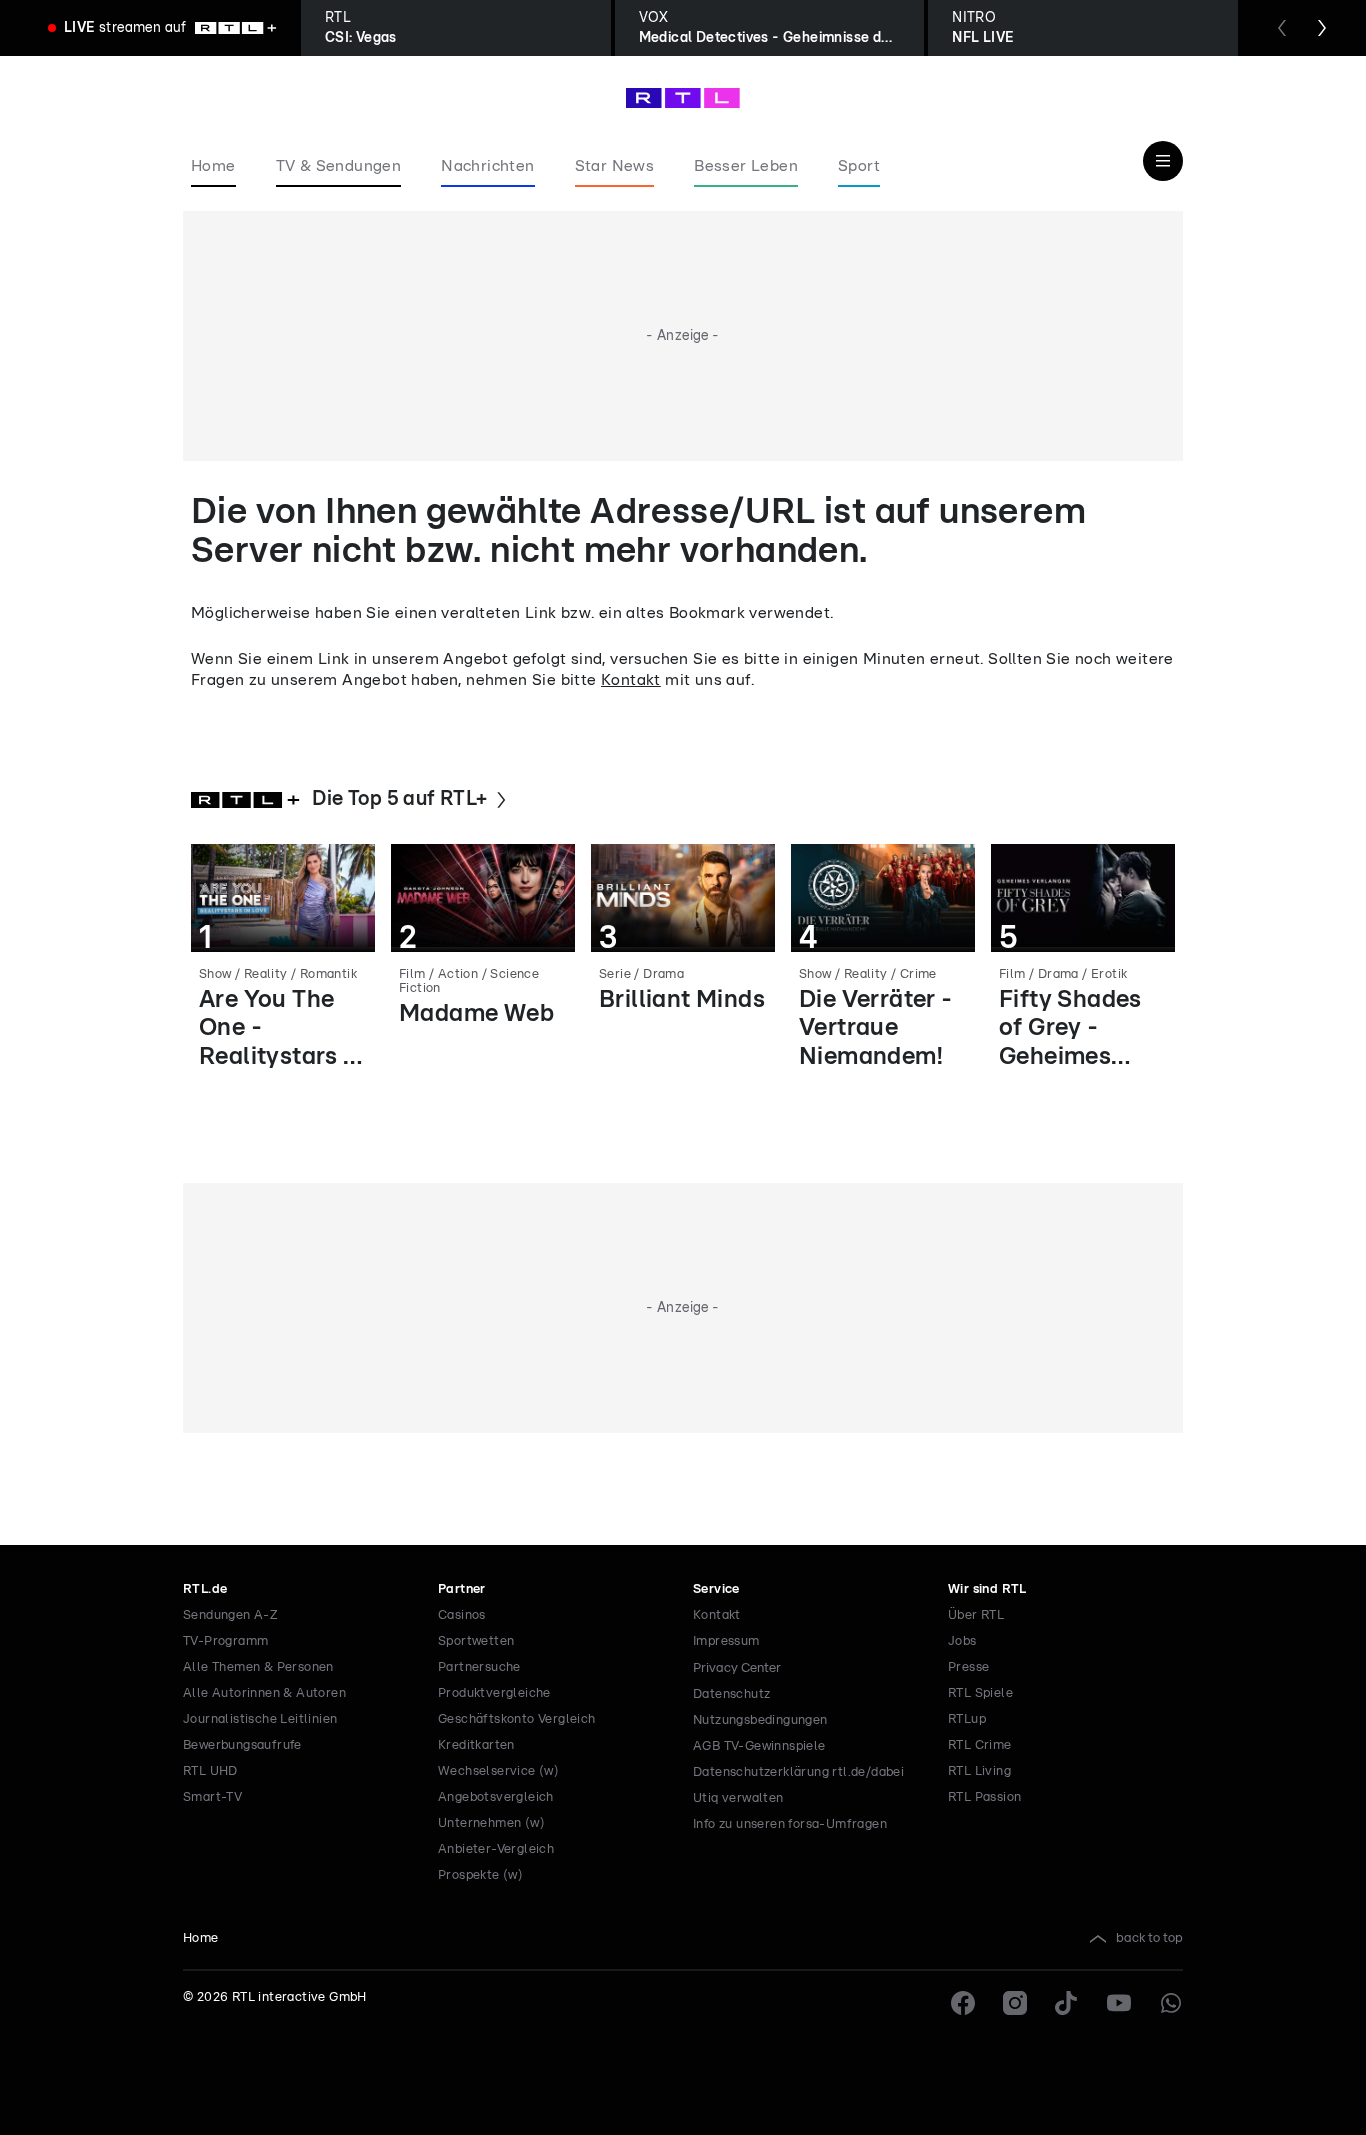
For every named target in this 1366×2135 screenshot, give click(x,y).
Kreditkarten (476, 1745)
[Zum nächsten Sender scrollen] (1322, 28)
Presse (968, 1667)
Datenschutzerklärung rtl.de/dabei (798, 1772)
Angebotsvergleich (496, 1797)
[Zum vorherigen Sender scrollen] (1282, 28)
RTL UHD (210, 1771)
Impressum (726, 1641)
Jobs (962, 1641)
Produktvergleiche (494, 1693)
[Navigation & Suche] (1163, 161)
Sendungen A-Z (230, 1615)
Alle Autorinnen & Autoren (264, 1693)
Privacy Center (737, 1668)
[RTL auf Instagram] (1015, 2003)
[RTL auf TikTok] (1067, 2003)
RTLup (967, 1719)
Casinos (462, 1615)
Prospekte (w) (480, 1875)
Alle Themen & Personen (258, 1667)
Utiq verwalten (738, 1798)
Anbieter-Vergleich (496, 1849)
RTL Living (979, 1771)
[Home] (683, 98)
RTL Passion (984, 1797)
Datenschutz (731, 1694)
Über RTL (976, 1615)
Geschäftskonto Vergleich (517, 1719)
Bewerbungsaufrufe (242, 1745)
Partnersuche (479, 1667)
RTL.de (205, 1589)
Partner (462, 1589)
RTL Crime (980, 1745)
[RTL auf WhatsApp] (1171, 2003)
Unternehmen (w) (491, 1823)
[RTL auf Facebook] (963, 2003)
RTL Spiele (980, 1693)
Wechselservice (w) (498, 1771)
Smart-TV (212, 1797)
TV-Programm (225, 1641)
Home (201, 1938)
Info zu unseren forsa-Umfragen (790, 1824)
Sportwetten (476, 1641)
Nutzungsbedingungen (760, 1720)
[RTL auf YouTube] (1119, 2003)
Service (716, 1589)
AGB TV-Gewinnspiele (759, 1746)
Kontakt (631, 680)
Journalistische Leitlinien (260, 1719)
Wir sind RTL (987, 1589)
